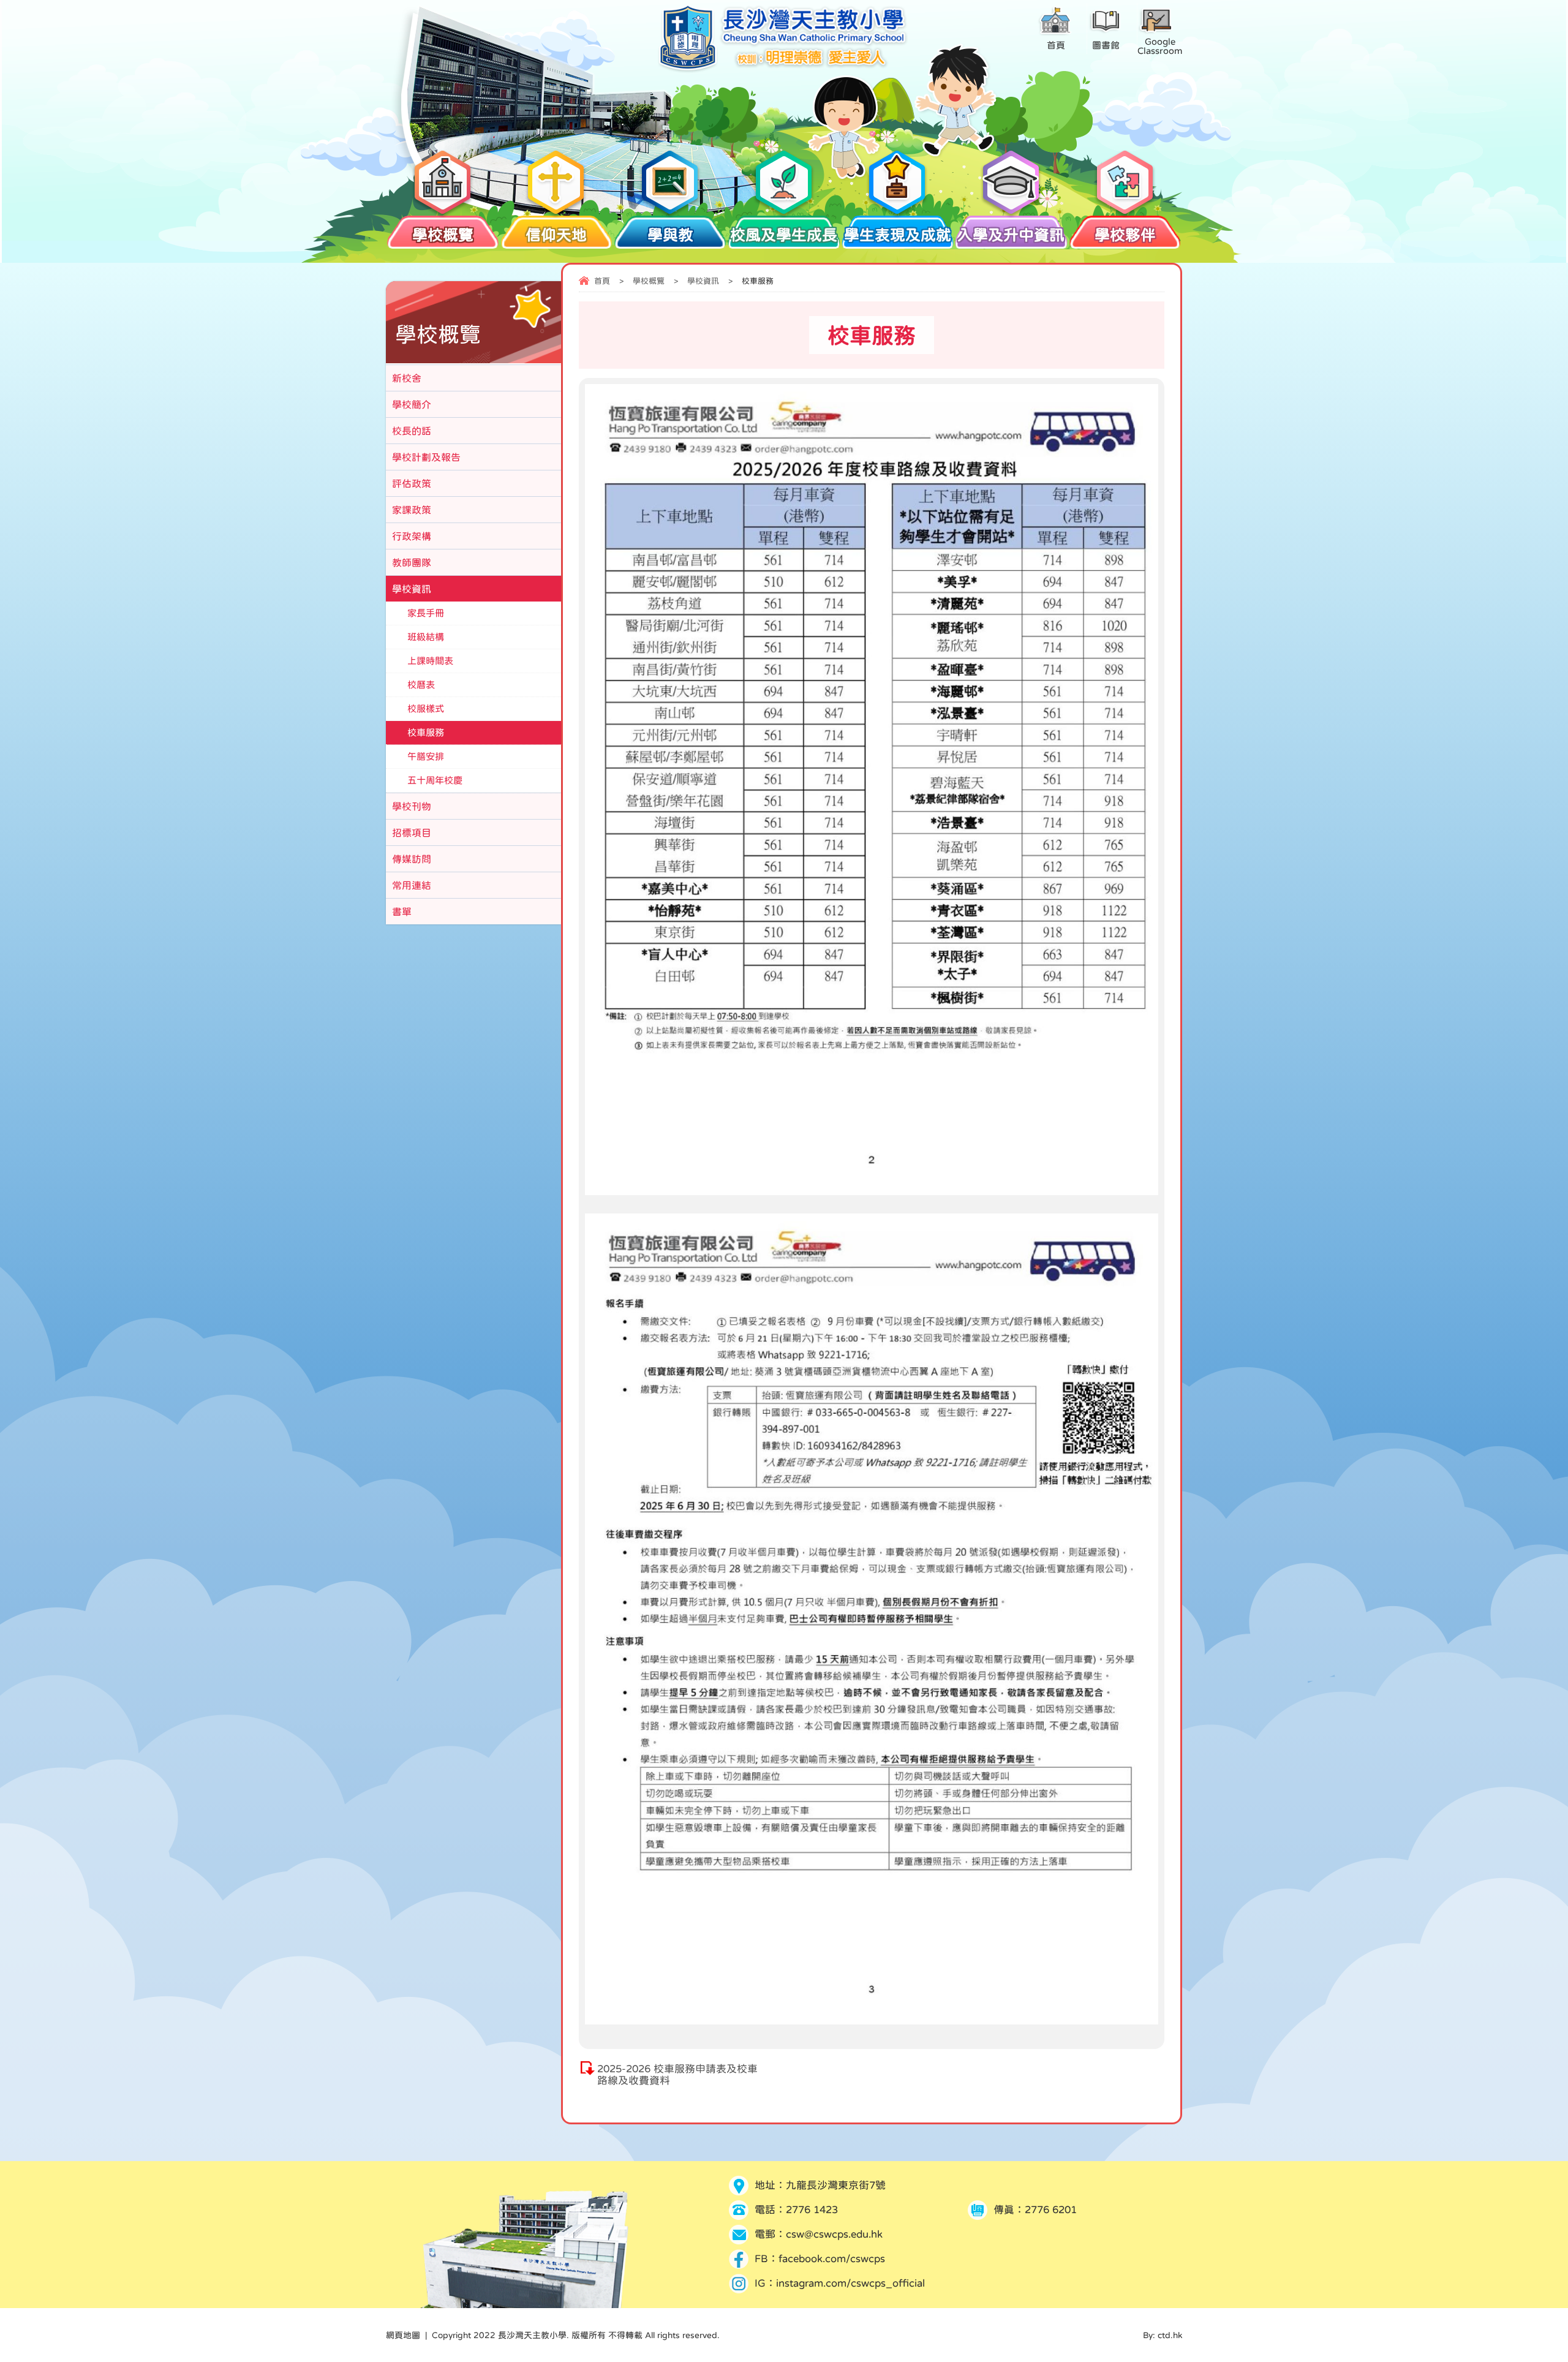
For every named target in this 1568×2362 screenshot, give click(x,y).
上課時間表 (430, 661)
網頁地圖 (403, 2335)
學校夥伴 (1125, 235)
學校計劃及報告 (426, 457)
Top (1537, 2308)
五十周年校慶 (435, 780)
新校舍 (407, 378)
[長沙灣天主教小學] (784, 70)
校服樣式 (426, 708)
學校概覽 (443, 235)
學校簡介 (412, 404)
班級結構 (426, 637)
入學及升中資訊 (1011, 235)
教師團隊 (412, 562)
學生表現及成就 (898, 235)
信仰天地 (556, 235)
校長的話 (412, 431)
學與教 (670, 235)
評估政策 (412, 483)
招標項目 (412, 832)
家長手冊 (426, 613)
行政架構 (412, 536)
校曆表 (421, 685)
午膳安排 (426, 756)
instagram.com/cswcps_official (850, 2283)
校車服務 (426, 732)
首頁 (602, 281)
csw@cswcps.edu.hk (834, 2234)
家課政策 (412, 510)
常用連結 (412, 885)
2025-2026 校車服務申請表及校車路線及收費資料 (677, 2075)
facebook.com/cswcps (832, 2259)
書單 (402, 911)
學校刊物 (412, 806)
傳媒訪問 (412, 859)
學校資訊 (703, 281)
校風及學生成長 (784, 235)
